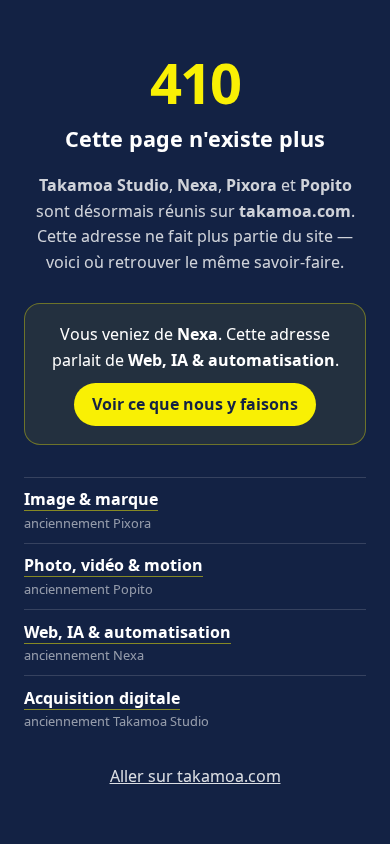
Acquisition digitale (102, 698)
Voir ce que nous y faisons (195, 404)
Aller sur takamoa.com (195, 776)
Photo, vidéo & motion (113, 565)
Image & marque (91, 499)
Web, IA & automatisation (127, 632)
